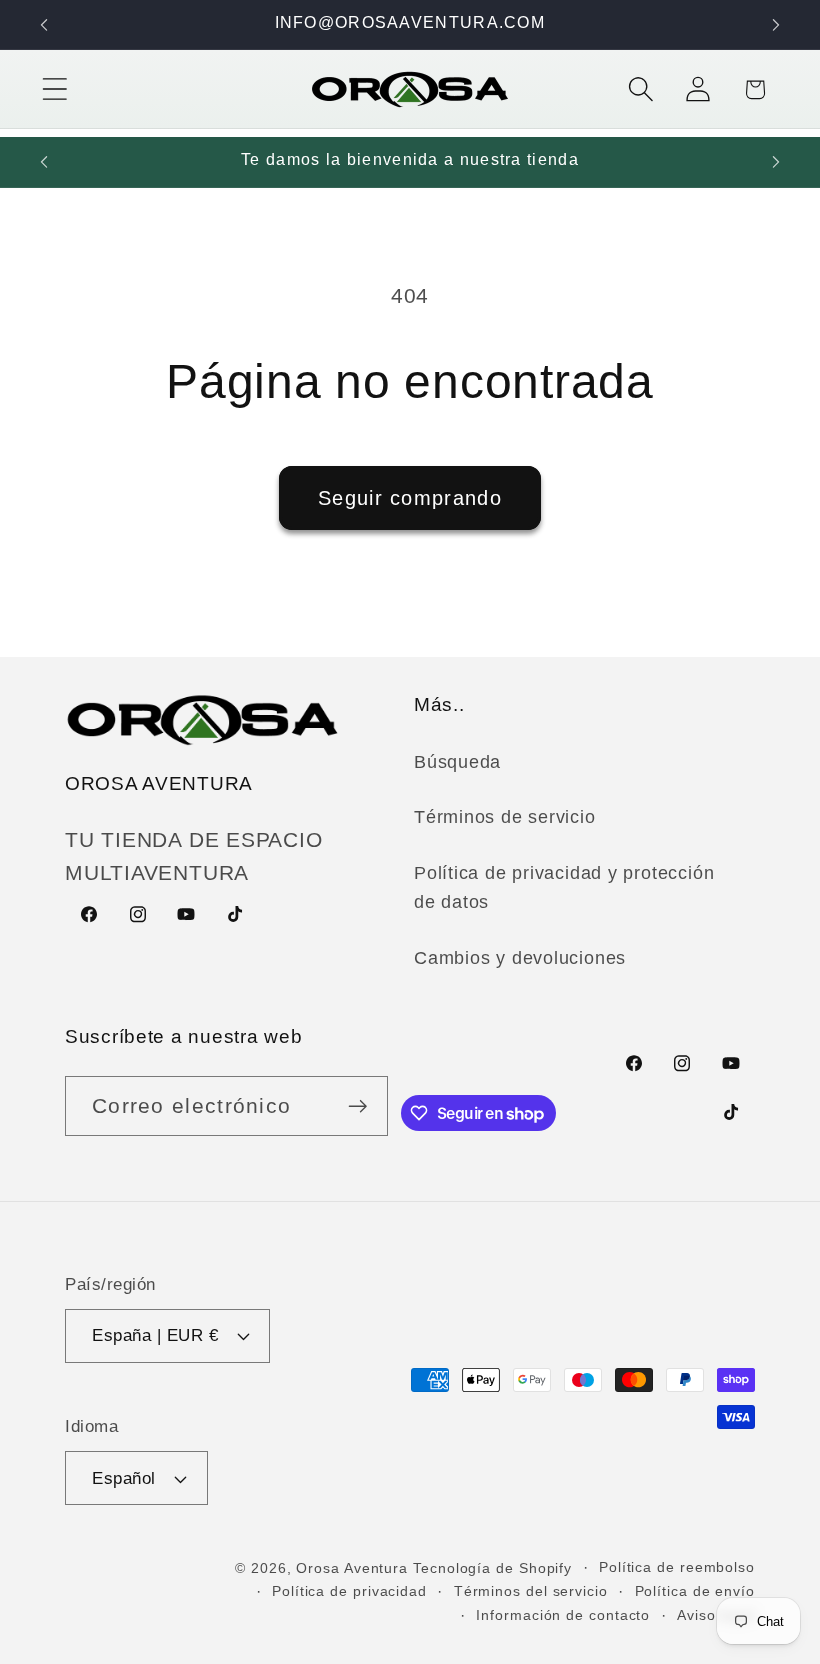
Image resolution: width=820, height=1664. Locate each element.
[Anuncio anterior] (44, 25)
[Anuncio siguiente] (776, 25)
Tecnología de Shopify (492, 1568)
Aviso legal (716, 1615)
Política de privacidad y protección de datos (564, 887)
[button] (54, 89)
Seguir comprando (410, 498)
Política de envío (695, 1591)
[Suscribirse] (358, 1106)
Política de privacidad (349, 1591)
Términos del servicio (531, 1591)
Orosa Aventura (354, 1568)
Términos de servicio (505, 817)
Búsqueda (457, 762)
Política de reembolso (677, 1567)
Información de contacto (563, 1615)
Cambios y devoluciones (520, 958)
